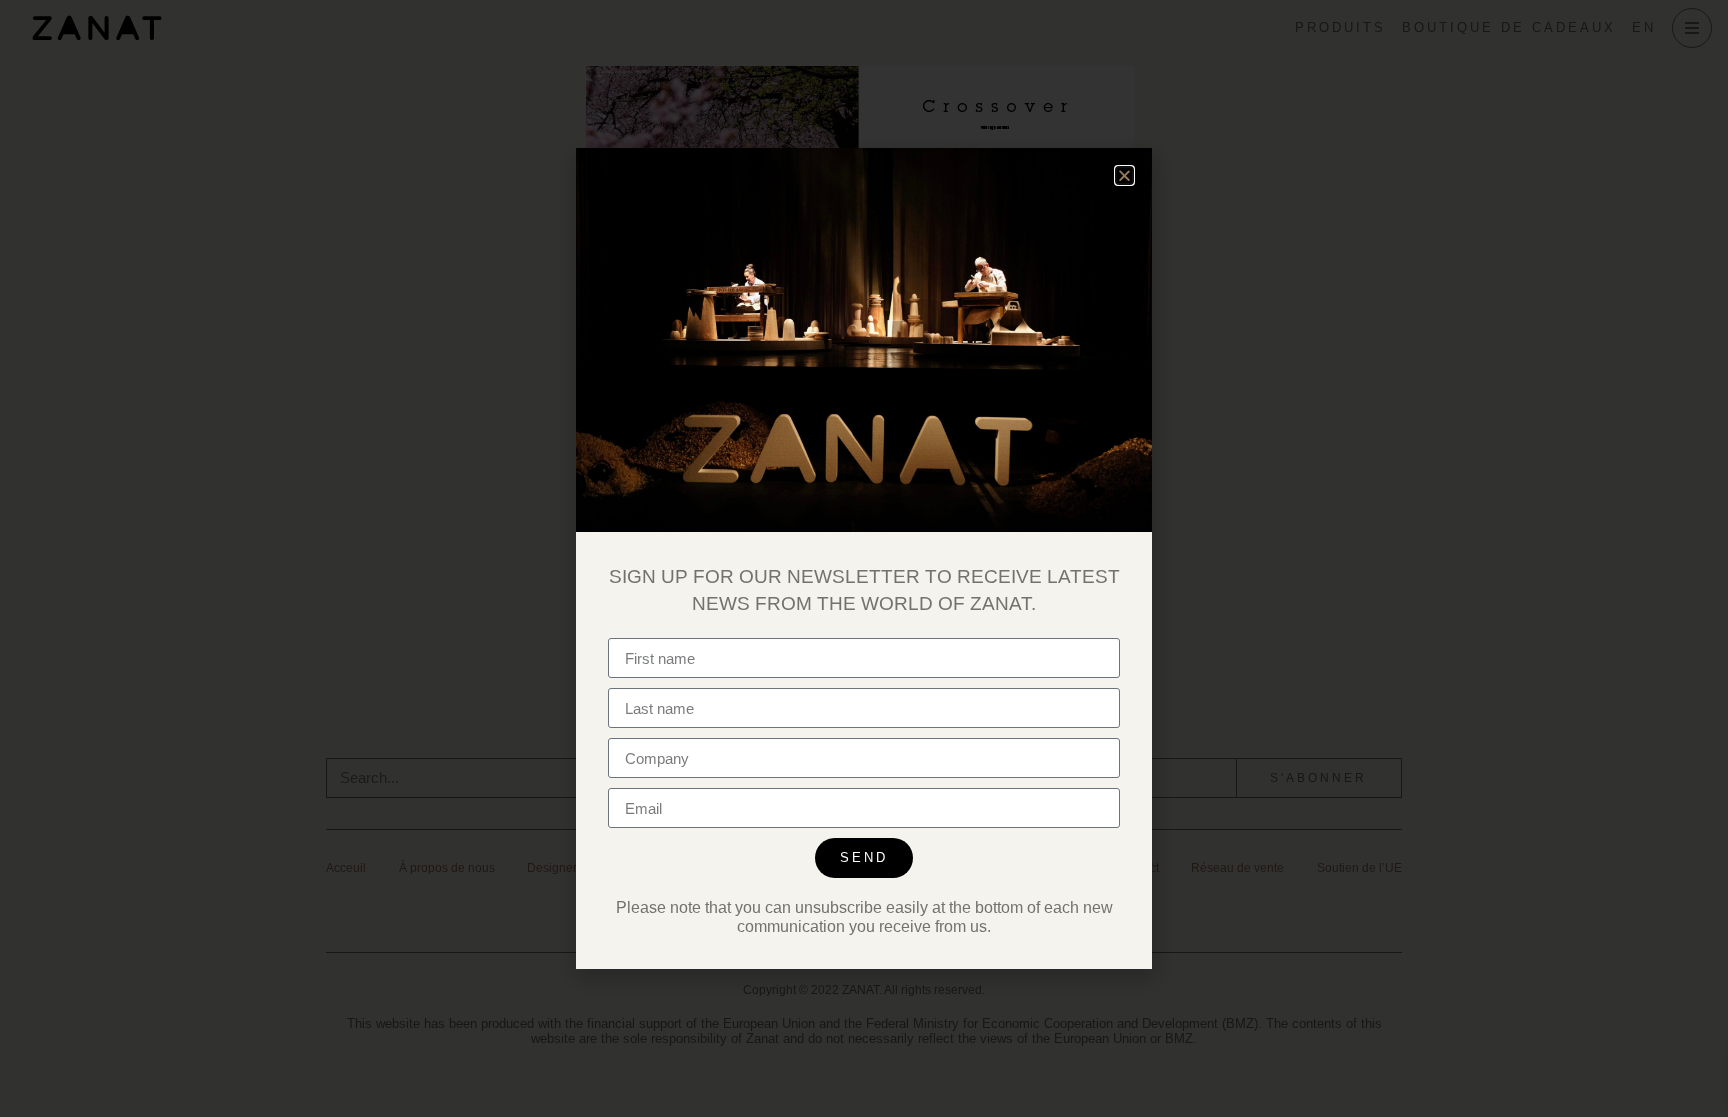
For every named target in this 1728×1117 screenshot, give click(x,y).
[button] (1124, 175)
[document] (864, 558)
